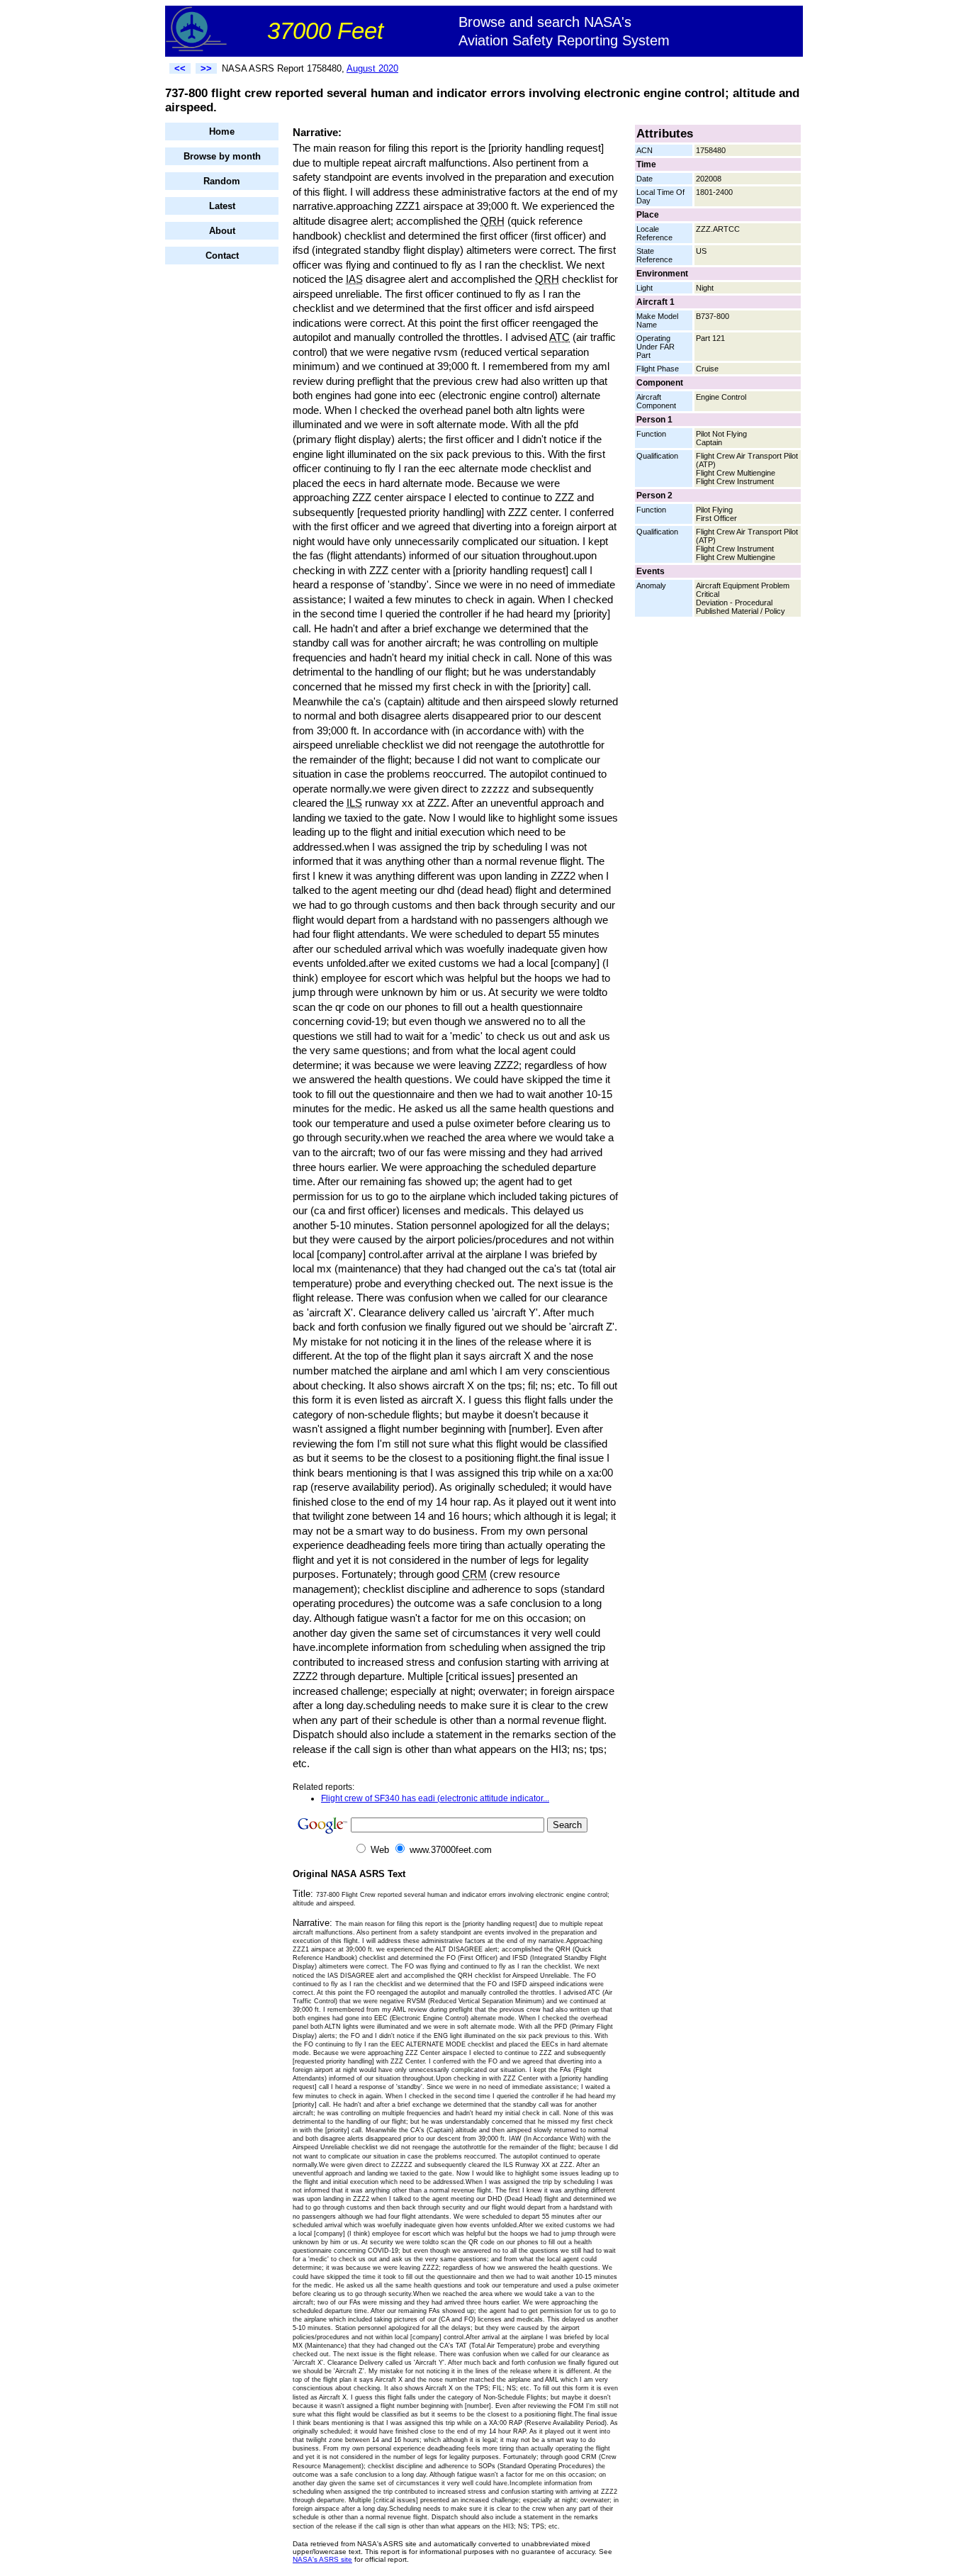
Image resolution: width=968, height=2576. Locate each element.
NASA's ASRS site (322, 2559)
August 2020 (372, 68)
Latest (222, 206)
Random (222, 181)
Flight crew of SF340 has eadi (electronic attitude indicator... (435, 1798)
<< (180, 68)
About (222, 231)
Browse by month (222, 156)
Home (222, 131)
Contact (222, 256)
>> (206, 68)
